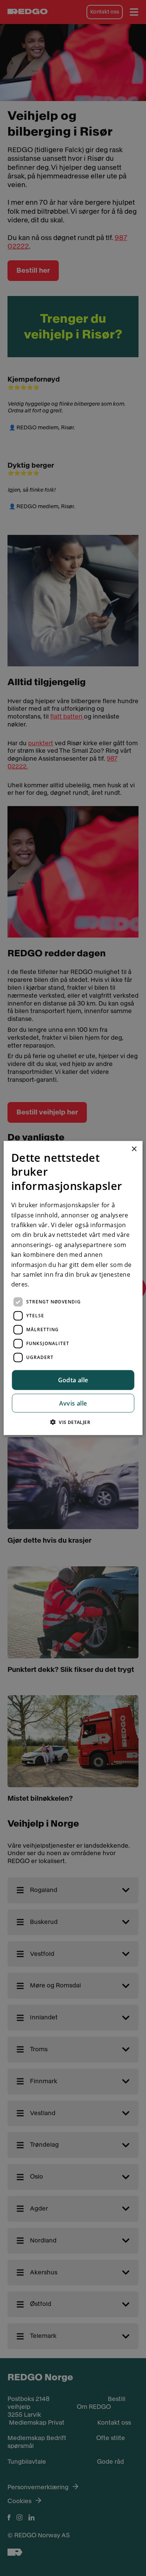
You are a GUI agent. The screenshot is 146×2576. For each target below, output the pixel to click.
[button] (73, 1422)
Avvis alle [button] (73, 1403)
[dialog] (73, 1288)
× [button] (134, 1149)
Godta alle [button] (73, 1380)
